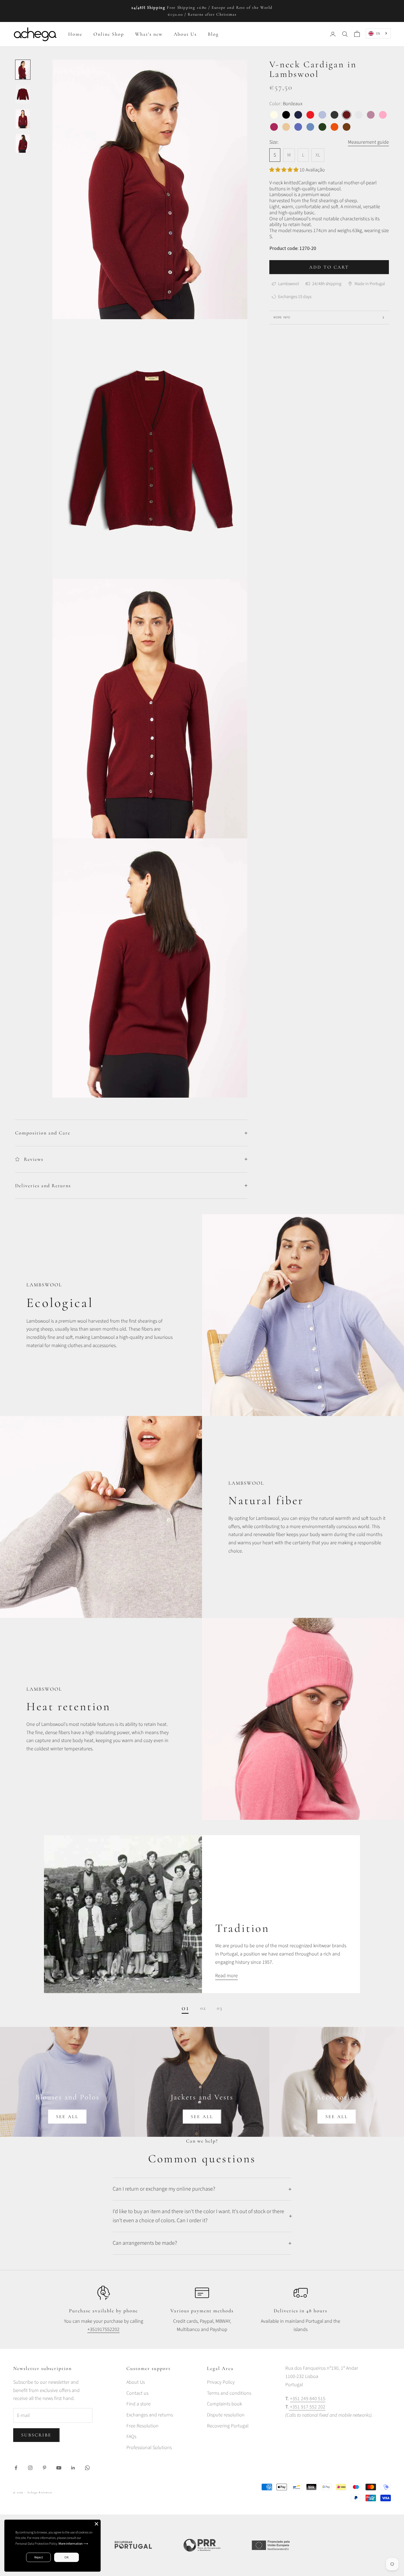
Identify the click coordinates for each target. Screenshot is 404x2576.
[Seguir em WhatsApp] (87, 2468)
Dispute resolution (226, 2415)
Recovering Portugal (228, 2426)
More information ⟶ (73, 2543)
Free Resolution (142, 2426)
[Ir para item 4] (23, 143)
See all (67, 2117)
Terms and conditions (229, 2393)
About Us (185, 34)
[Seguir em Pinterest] (45, 2468)
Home (75, 34)
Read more (226, 1976)
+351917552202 (103, 2329)
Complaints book (224, 2404)
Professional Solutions (149, 2448)
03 (220, 2008)
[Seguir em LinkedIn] (73, 2468)
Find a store (139, 2404)
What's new (149, 34)
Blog (213, 34)
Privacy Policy (221, 2382)
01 (186, 2008)
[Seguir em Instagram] (30, 2468)
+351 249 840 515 (308, 2399)
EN (378, 33)
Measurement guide (368, 142)
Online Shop (109, 34)
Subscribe (36, 2435)
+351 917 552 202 (307, 2407)
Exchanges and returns (150, 2415)
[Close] (96, 2524)
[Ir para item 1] (23, 70)
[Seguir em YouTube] (59, 2468)
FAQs (131, 2437)
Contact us (137, 2393)
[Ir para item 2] (23, 94)
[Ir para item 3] (23, 119)
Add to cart (329, 267)
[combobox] (378, 33)
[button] (284, 170)
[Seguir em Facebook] (16, 2468)
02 (203, 2008)
